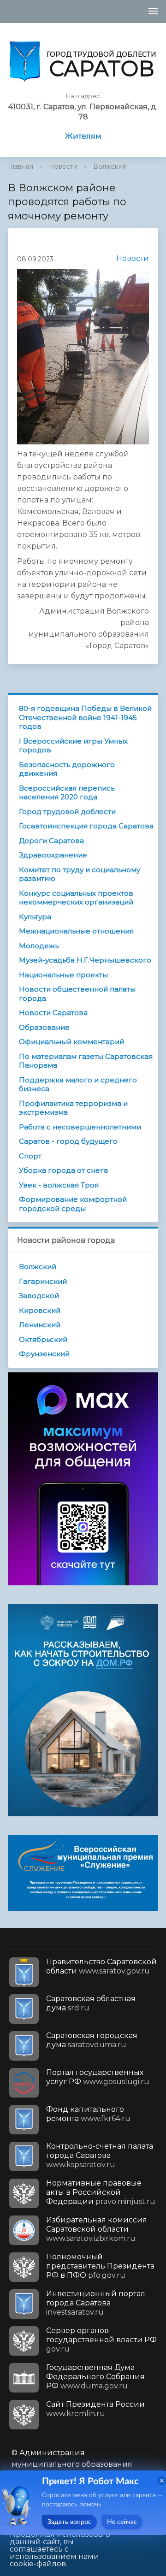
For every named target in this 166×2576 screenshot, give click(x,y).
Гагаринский (43, 1281)
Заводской (39, 1296)
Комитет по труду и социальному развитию (80, 874)
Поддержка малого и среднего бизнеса (78, 1084)
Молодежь (39, 946)
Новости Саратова (53, 1013)
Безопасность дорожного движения (67, 769)
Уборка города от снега (63, 1170)
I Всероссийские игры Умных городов (73, 746)
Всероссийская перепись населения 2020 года (67, 793)
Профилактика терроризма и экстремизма (73, 1108)
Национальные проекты (63, 975)
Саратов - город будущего (68, 1141)
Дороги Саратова (51, 841)
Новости (63, 166)
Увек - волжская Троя (59, 1185)
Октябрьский (43, 1339)
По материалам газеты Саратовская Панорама (86, 1061)
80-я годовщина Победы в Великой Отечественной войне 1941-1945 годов (85, 717)
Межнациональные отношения (76, 931)
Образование (44, 1027)
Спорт (30, 1156)
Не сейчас (122, 2522)
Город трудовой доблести (67, 812)
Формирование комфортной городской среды (73, 1204)
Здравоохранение (53, 855)
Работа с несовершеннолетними (80, 1127)
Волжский (110, 166)
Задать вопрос (69, 2522)
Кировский (40, 1310)
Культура (35, 917)
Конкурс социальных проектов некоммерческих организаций (76, 898)
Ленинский (40, 1325)
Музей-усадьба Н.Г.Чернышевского (85, 960)
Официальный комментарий (71, 1042)
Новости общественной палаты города (77, 994)
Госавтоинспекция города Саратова (86, 826)
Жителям (83, 136)
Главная (21, 166)
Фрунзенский (44, 1354)
